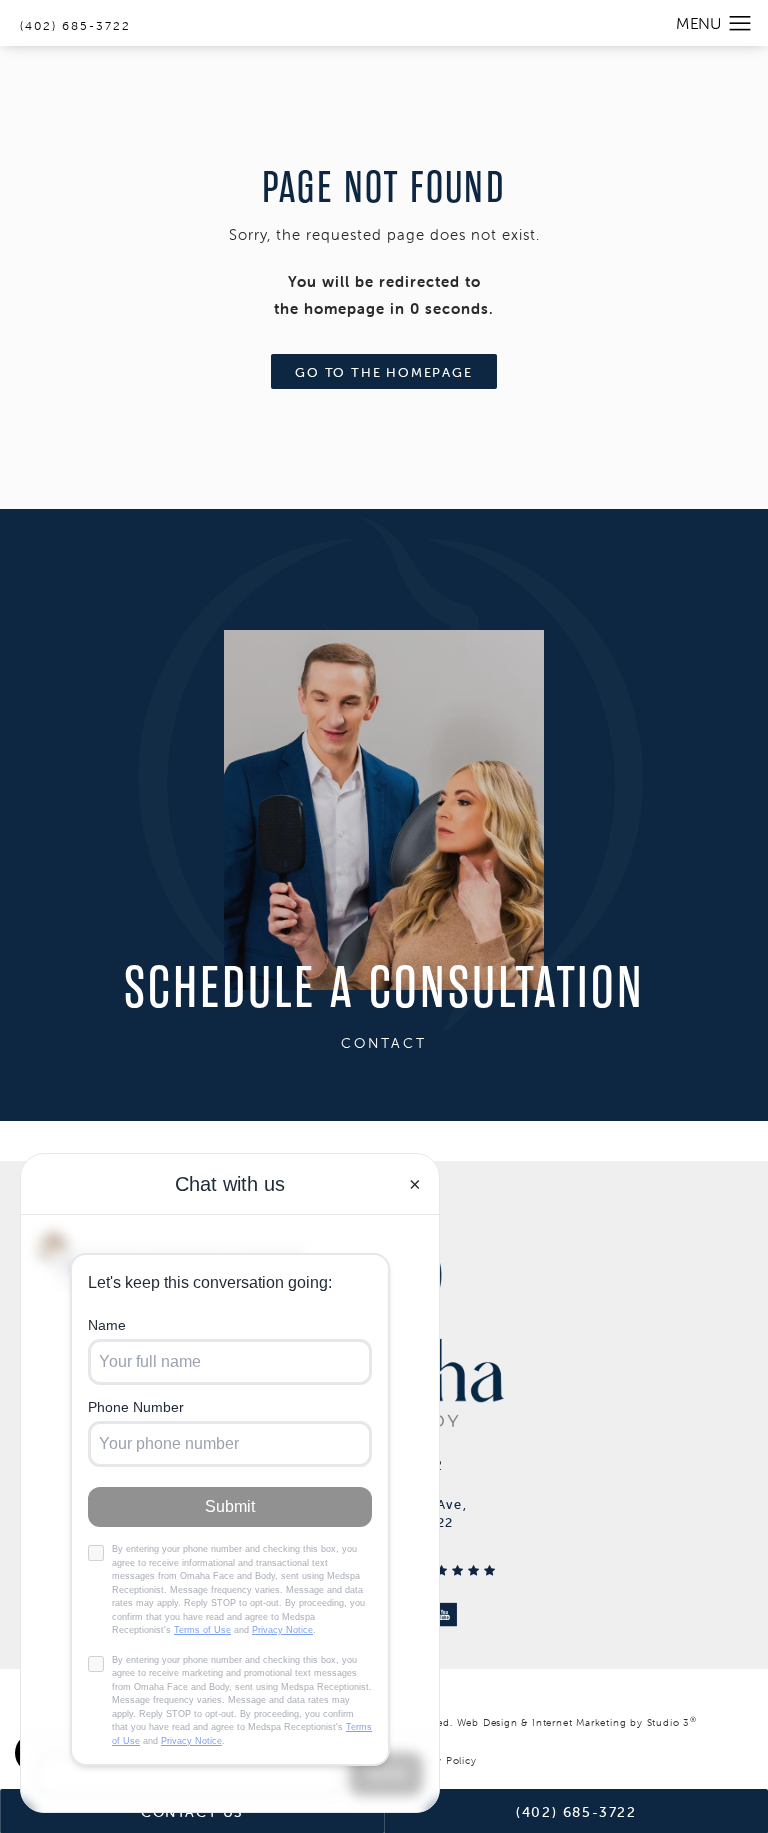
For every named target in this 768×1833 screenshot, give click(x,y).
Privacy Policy (441, 1760)
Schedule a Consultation (384, 989)
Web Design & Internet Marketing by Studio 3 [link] (577, 1722)
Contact (384, 1043)
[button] (740, 24)
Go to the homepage (383, 372)
